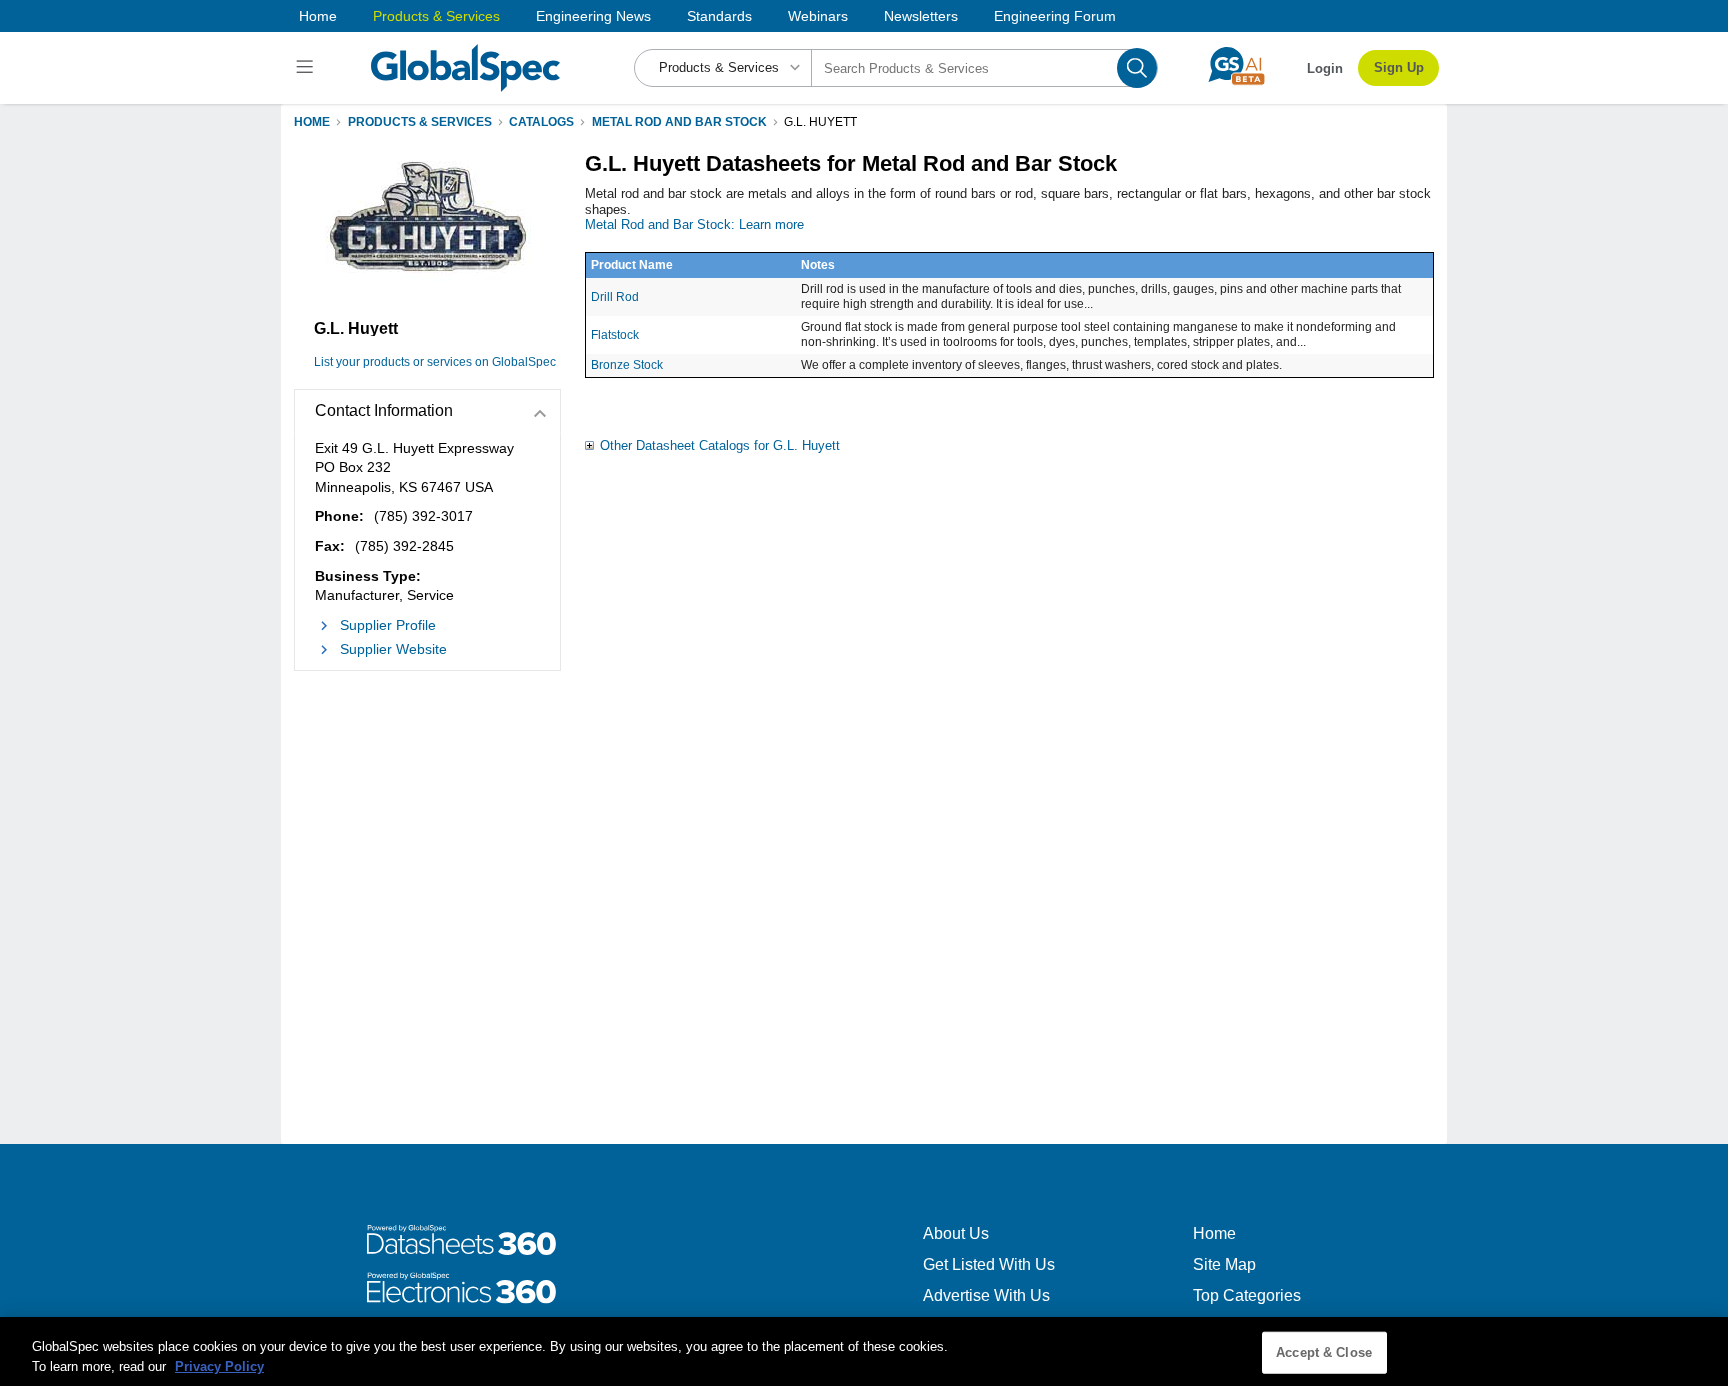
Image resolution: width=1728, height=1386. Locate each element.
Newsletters (921, 16)
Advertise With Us (986, 1295)
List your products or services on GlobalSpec (435, 362)
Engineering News (593, 16)
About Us (956, 1233)
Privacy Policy (219, 1365)
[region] (864, 1351)
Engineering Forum (1055, 16)
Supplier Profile (388, 625)
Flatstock (615, 335)
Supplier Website (393, 649)
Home (318, 16)
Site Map (1224, 1264)
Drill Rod (615, 297)
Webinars (818, 16)
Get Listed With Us (989, 1264)
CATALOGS (541, 122)
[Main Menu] (307, 68)
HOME (312, 122)
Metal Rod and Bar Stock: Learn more (694, 224)
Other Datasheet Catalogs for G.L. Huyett (720, 445)
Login (1325, 68)
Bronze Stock (627, 365)
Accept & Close (1324, 1352)
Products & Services (436, 16)
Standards (719, 16)
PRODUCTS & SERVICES (420, 122)
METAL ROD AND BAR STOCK (679, 122)
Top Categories (1247, 1295)
